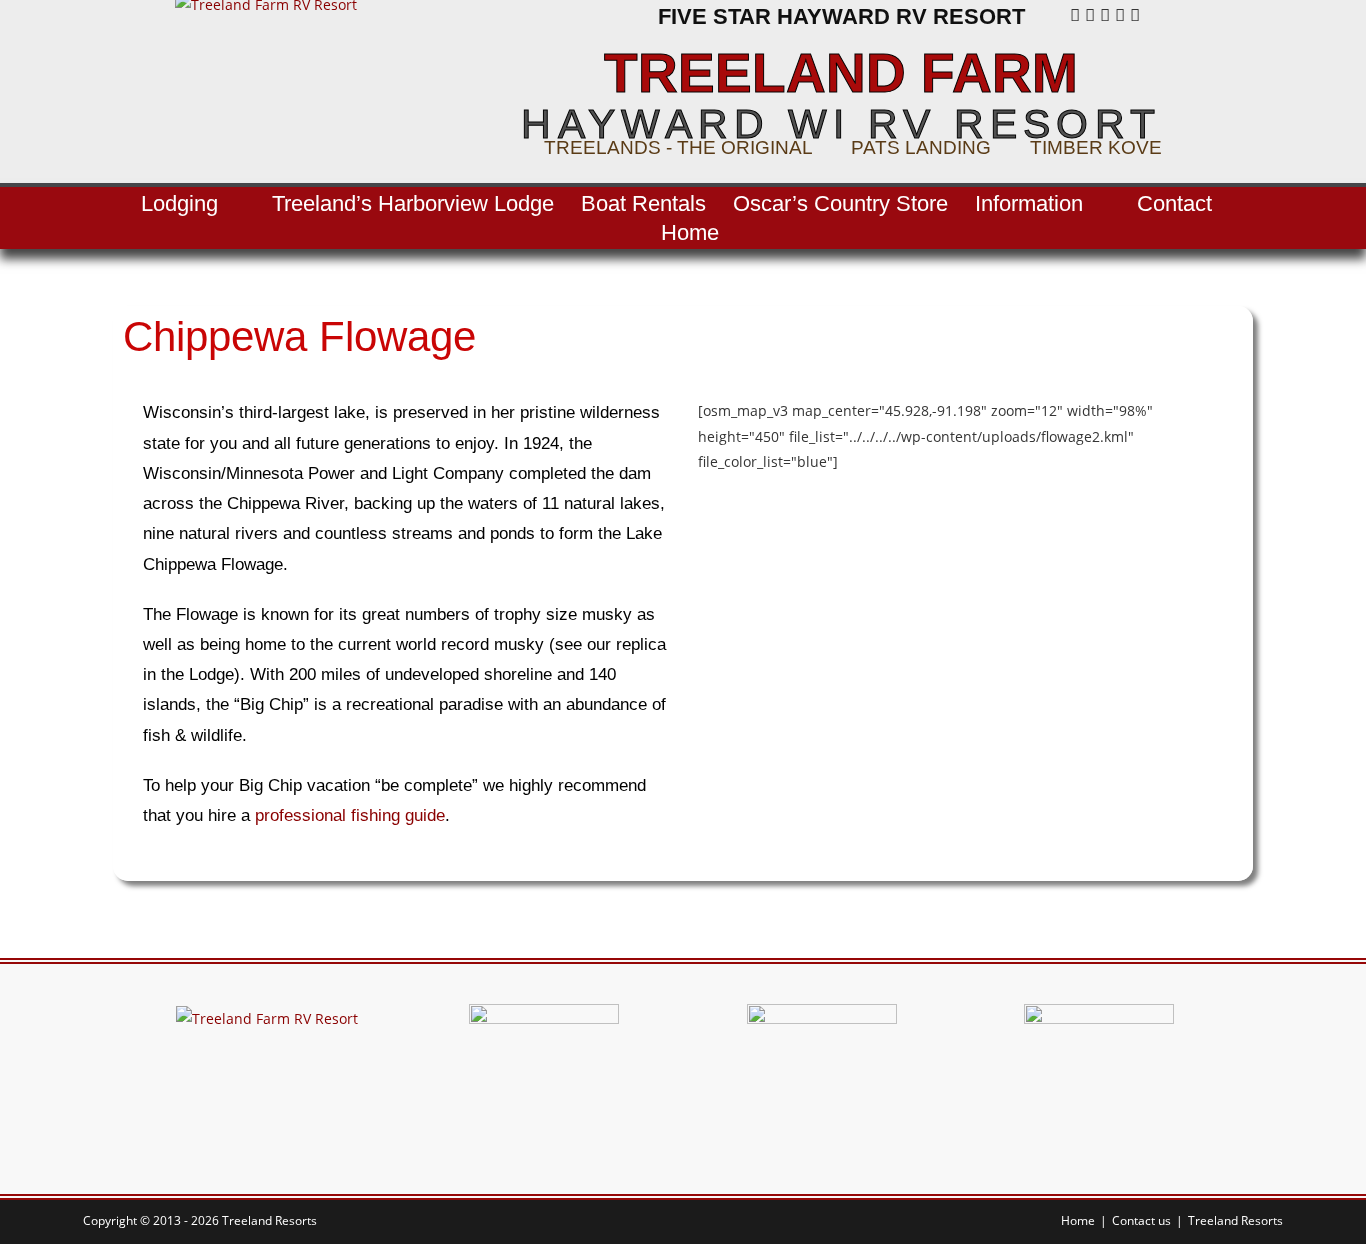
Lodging (179, 203)
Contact (1174, 203)
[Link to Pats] (1099, 1077)
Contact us (1141, 1220)
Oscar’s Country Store (840, 203)
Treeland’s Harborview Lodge (413, 203)
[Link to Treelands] (544, 1077)
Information (1029, 203)
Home (690, 232)
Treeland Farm (841, 73)
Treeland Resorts (1235, 1220)
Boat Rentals (643, 203)
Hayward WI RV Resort (841, 124)
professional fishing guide (350, 815)
